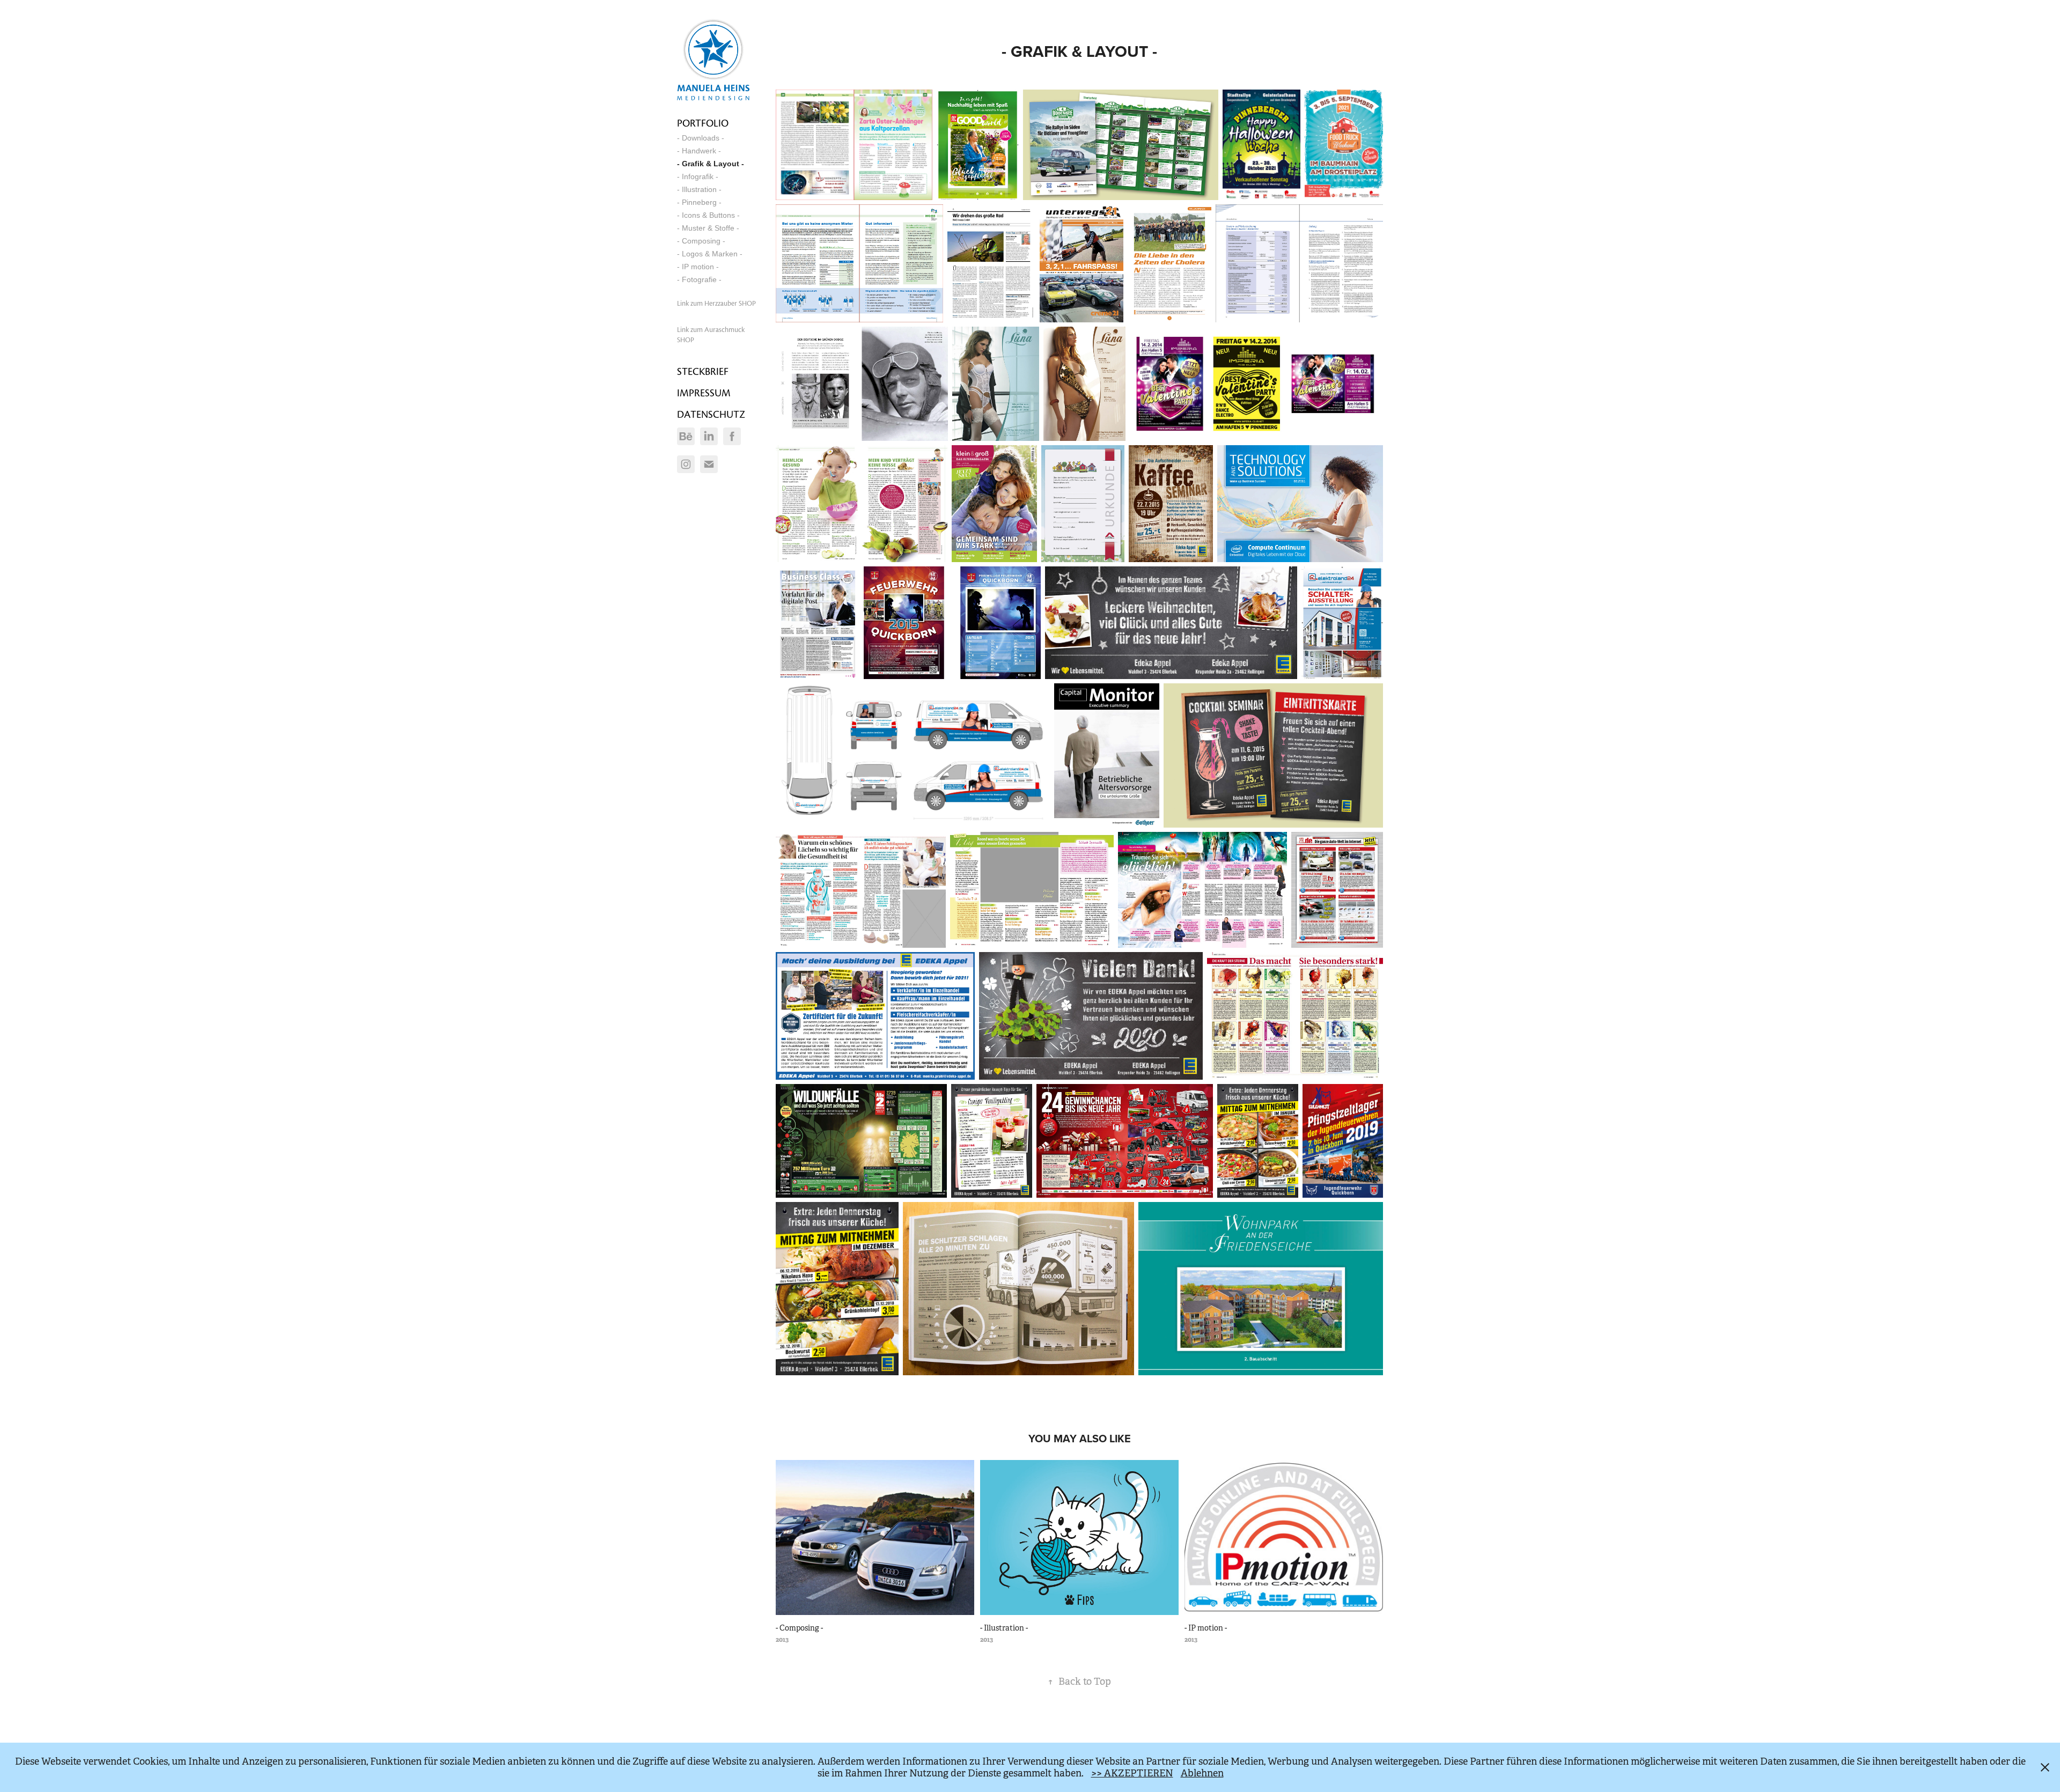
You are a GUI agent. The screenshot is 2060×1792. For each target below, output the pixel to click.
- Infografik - (698, 176)
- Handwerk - (699, 151)
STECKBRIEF (703, 371)
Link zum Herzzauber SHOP (716, 304)
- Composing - (701, 241)
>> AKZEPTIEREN (1132, 1773)
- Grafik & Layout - (711, 164)
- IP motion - (698, 267)
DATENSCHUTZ (711, 414)
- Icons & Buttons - (708, 215)
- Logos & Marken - (710, 254)
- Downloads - (701, 138)
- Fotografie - (699, 279)
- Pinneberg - (699, 202)
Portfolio (703, 123)
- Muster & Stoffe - (708, 228)
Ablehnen (1202, 1773)
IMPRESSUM (704, 393)
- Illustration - (699, 189)
